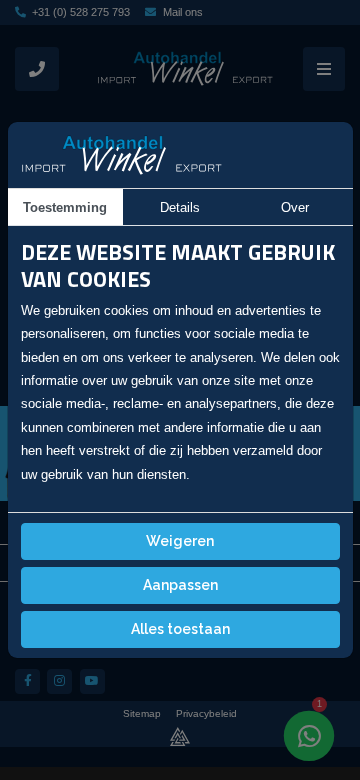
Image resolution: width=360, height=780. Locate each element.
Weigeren (180, 541)
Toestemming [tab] (65, 207)
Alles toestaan (180, 629)
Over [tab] (295, 207)
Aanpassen (180, 585)
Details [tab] (180, 207)
